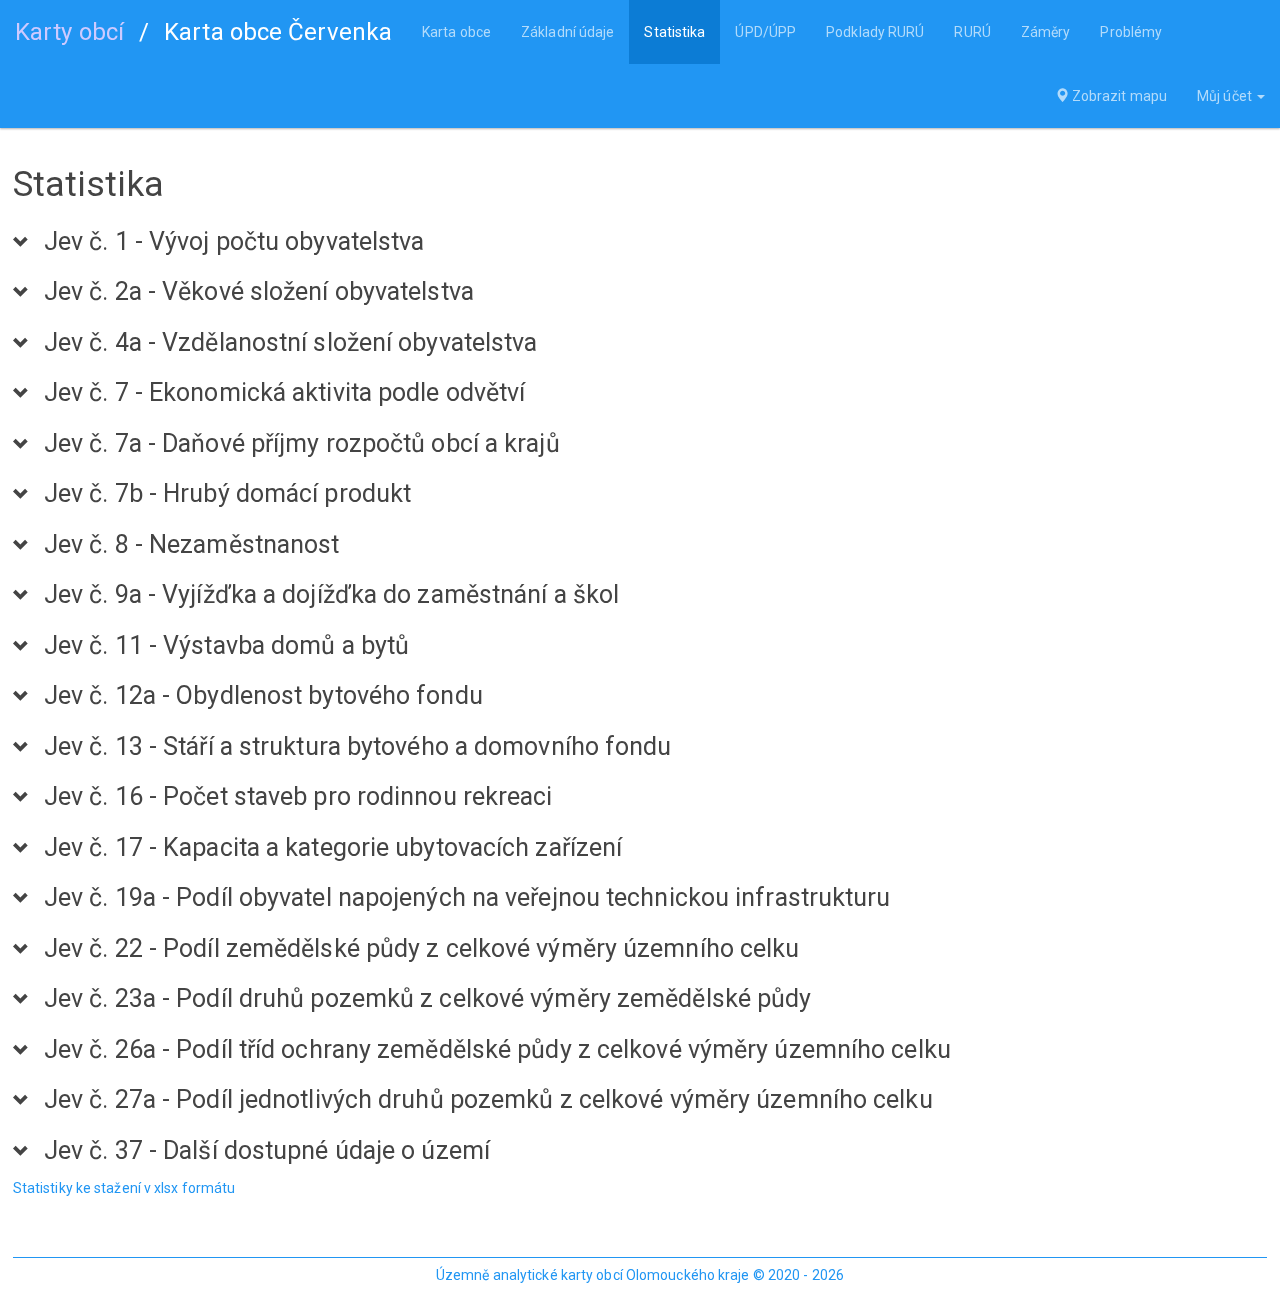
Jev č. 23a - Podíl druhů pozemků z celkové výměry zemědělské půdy (428, 999)
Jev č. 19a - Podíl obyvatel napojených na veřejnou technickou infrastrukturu (467, 898)
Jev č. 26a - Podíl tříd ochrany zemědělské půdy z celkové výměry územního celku (497, 1050)
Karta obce (456, 32)
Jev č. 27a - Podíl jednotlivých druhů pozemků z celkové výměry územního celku (488, 1100)
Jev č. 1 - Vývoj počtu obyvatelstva (234, 242)
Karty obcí (69, 32)
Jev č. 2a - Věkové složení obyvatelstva (259, 292)
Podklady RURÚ (875, 32)
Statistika (674, 32)
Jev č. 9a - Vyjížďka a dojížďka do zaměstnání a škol (331, 595)
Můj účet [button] (1226, 96)
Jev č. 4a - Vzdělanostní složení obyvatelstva (291, 343)
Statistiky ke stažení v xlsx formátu (124, 1188)
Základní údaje (567, 32)
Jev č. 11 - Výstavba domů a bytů (226, 646)
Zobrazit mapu (1118, 96)
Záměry (1046, 32)
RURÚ (972, 32)
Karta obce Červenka (278, 32)
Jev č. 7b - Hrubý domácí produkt (227, 494)
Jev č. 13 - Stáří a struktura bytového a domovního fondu (358, 747)
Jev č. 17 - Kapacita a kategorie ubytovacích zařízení (333, 848)
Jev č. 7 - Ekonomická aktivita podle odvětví (284, 393)
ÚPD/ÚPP (765, 32)
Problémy (1131, 32)
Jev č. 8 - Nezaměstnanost (192, 545)
